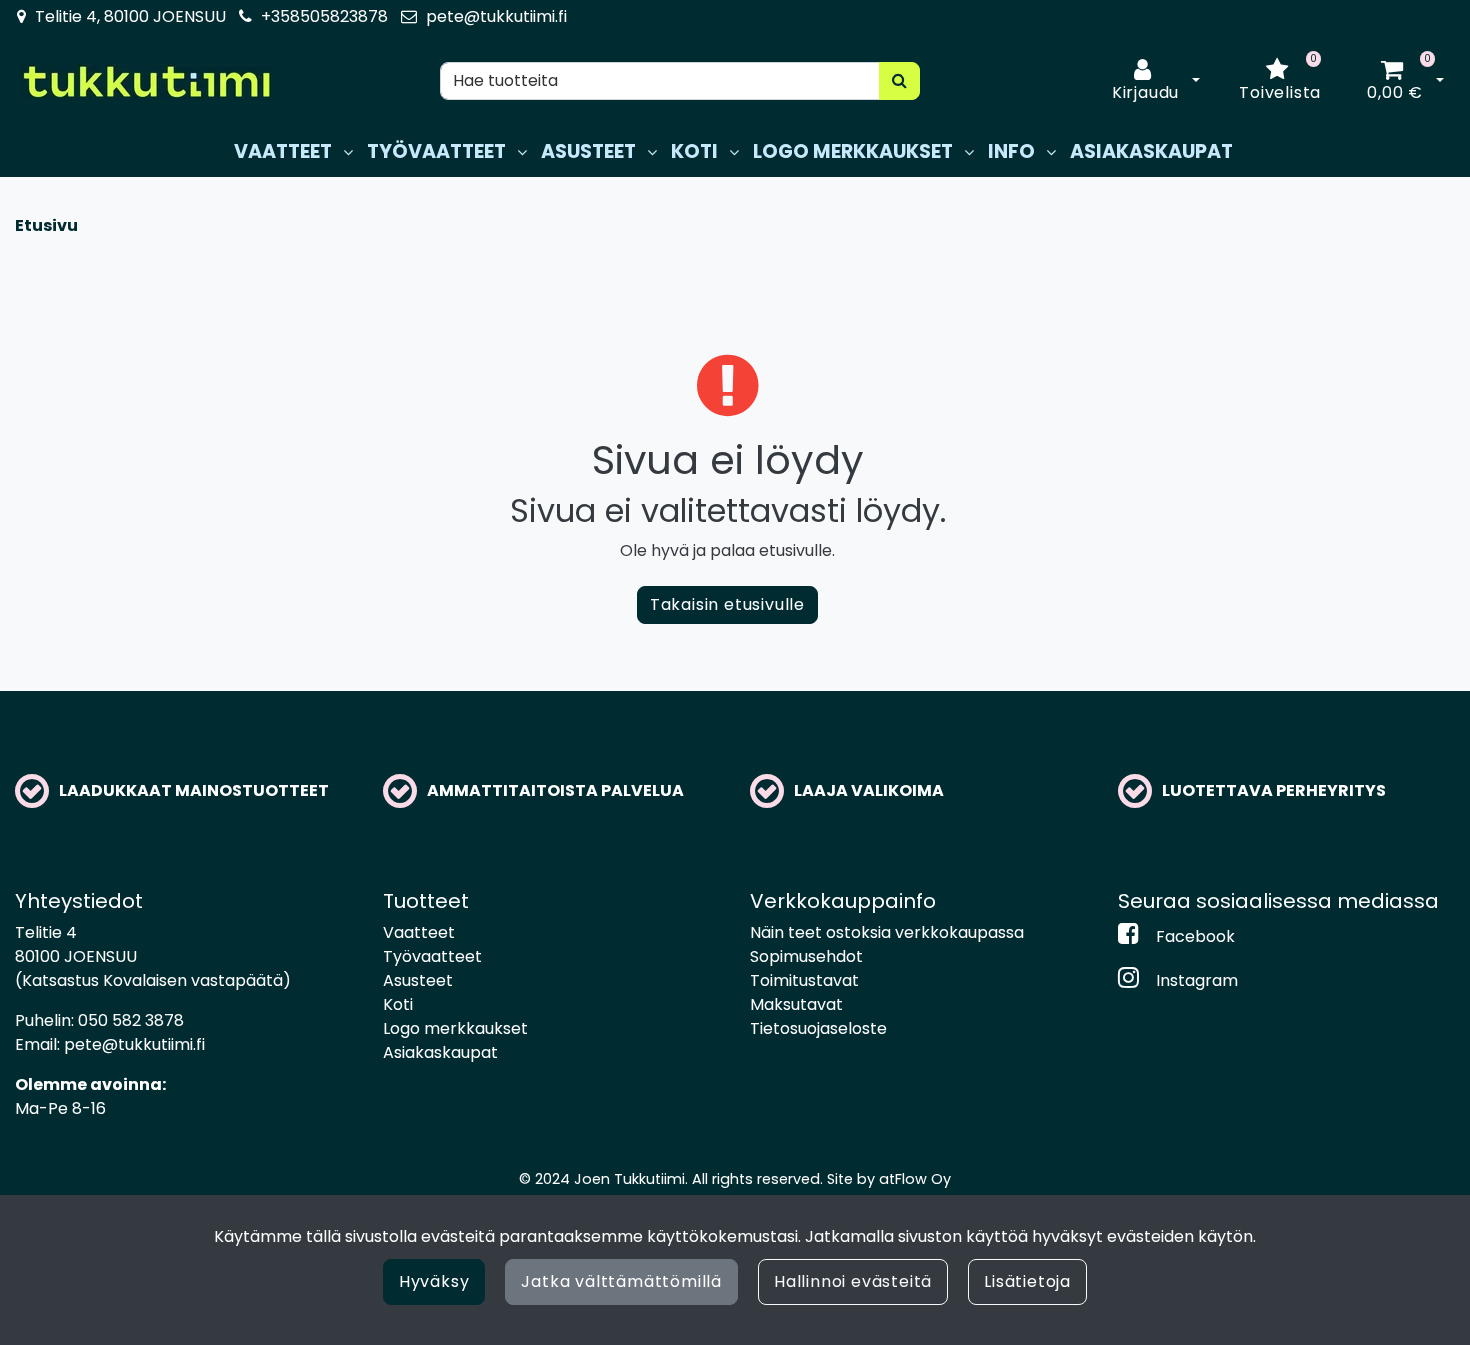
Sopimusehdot (806, 956)
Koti (398, 1004)
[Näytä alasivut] (348, 152)
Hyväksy (434, 1281)
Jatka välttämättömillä (621, 1281)
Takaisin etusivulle (727, 604)
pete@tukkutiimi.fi (496, 16)
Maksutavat (796, 1004)
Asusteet (418, 980)
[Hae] (900, 81)
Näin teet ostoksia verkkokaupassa (887, 932)
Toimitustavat (804, 980)
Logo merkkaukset (455, 1028)
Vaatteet (419, 932)
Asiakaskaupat (440, 1052)
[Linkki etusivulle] (146, 81)
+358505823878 (324, 16)
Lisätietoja (1027, 1281)
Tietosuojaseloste (818, 1028)
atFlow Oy (915, 1179)
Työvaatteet (432, 956)
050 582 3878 (131, 1020)
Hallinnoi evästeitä (853, 1281)
